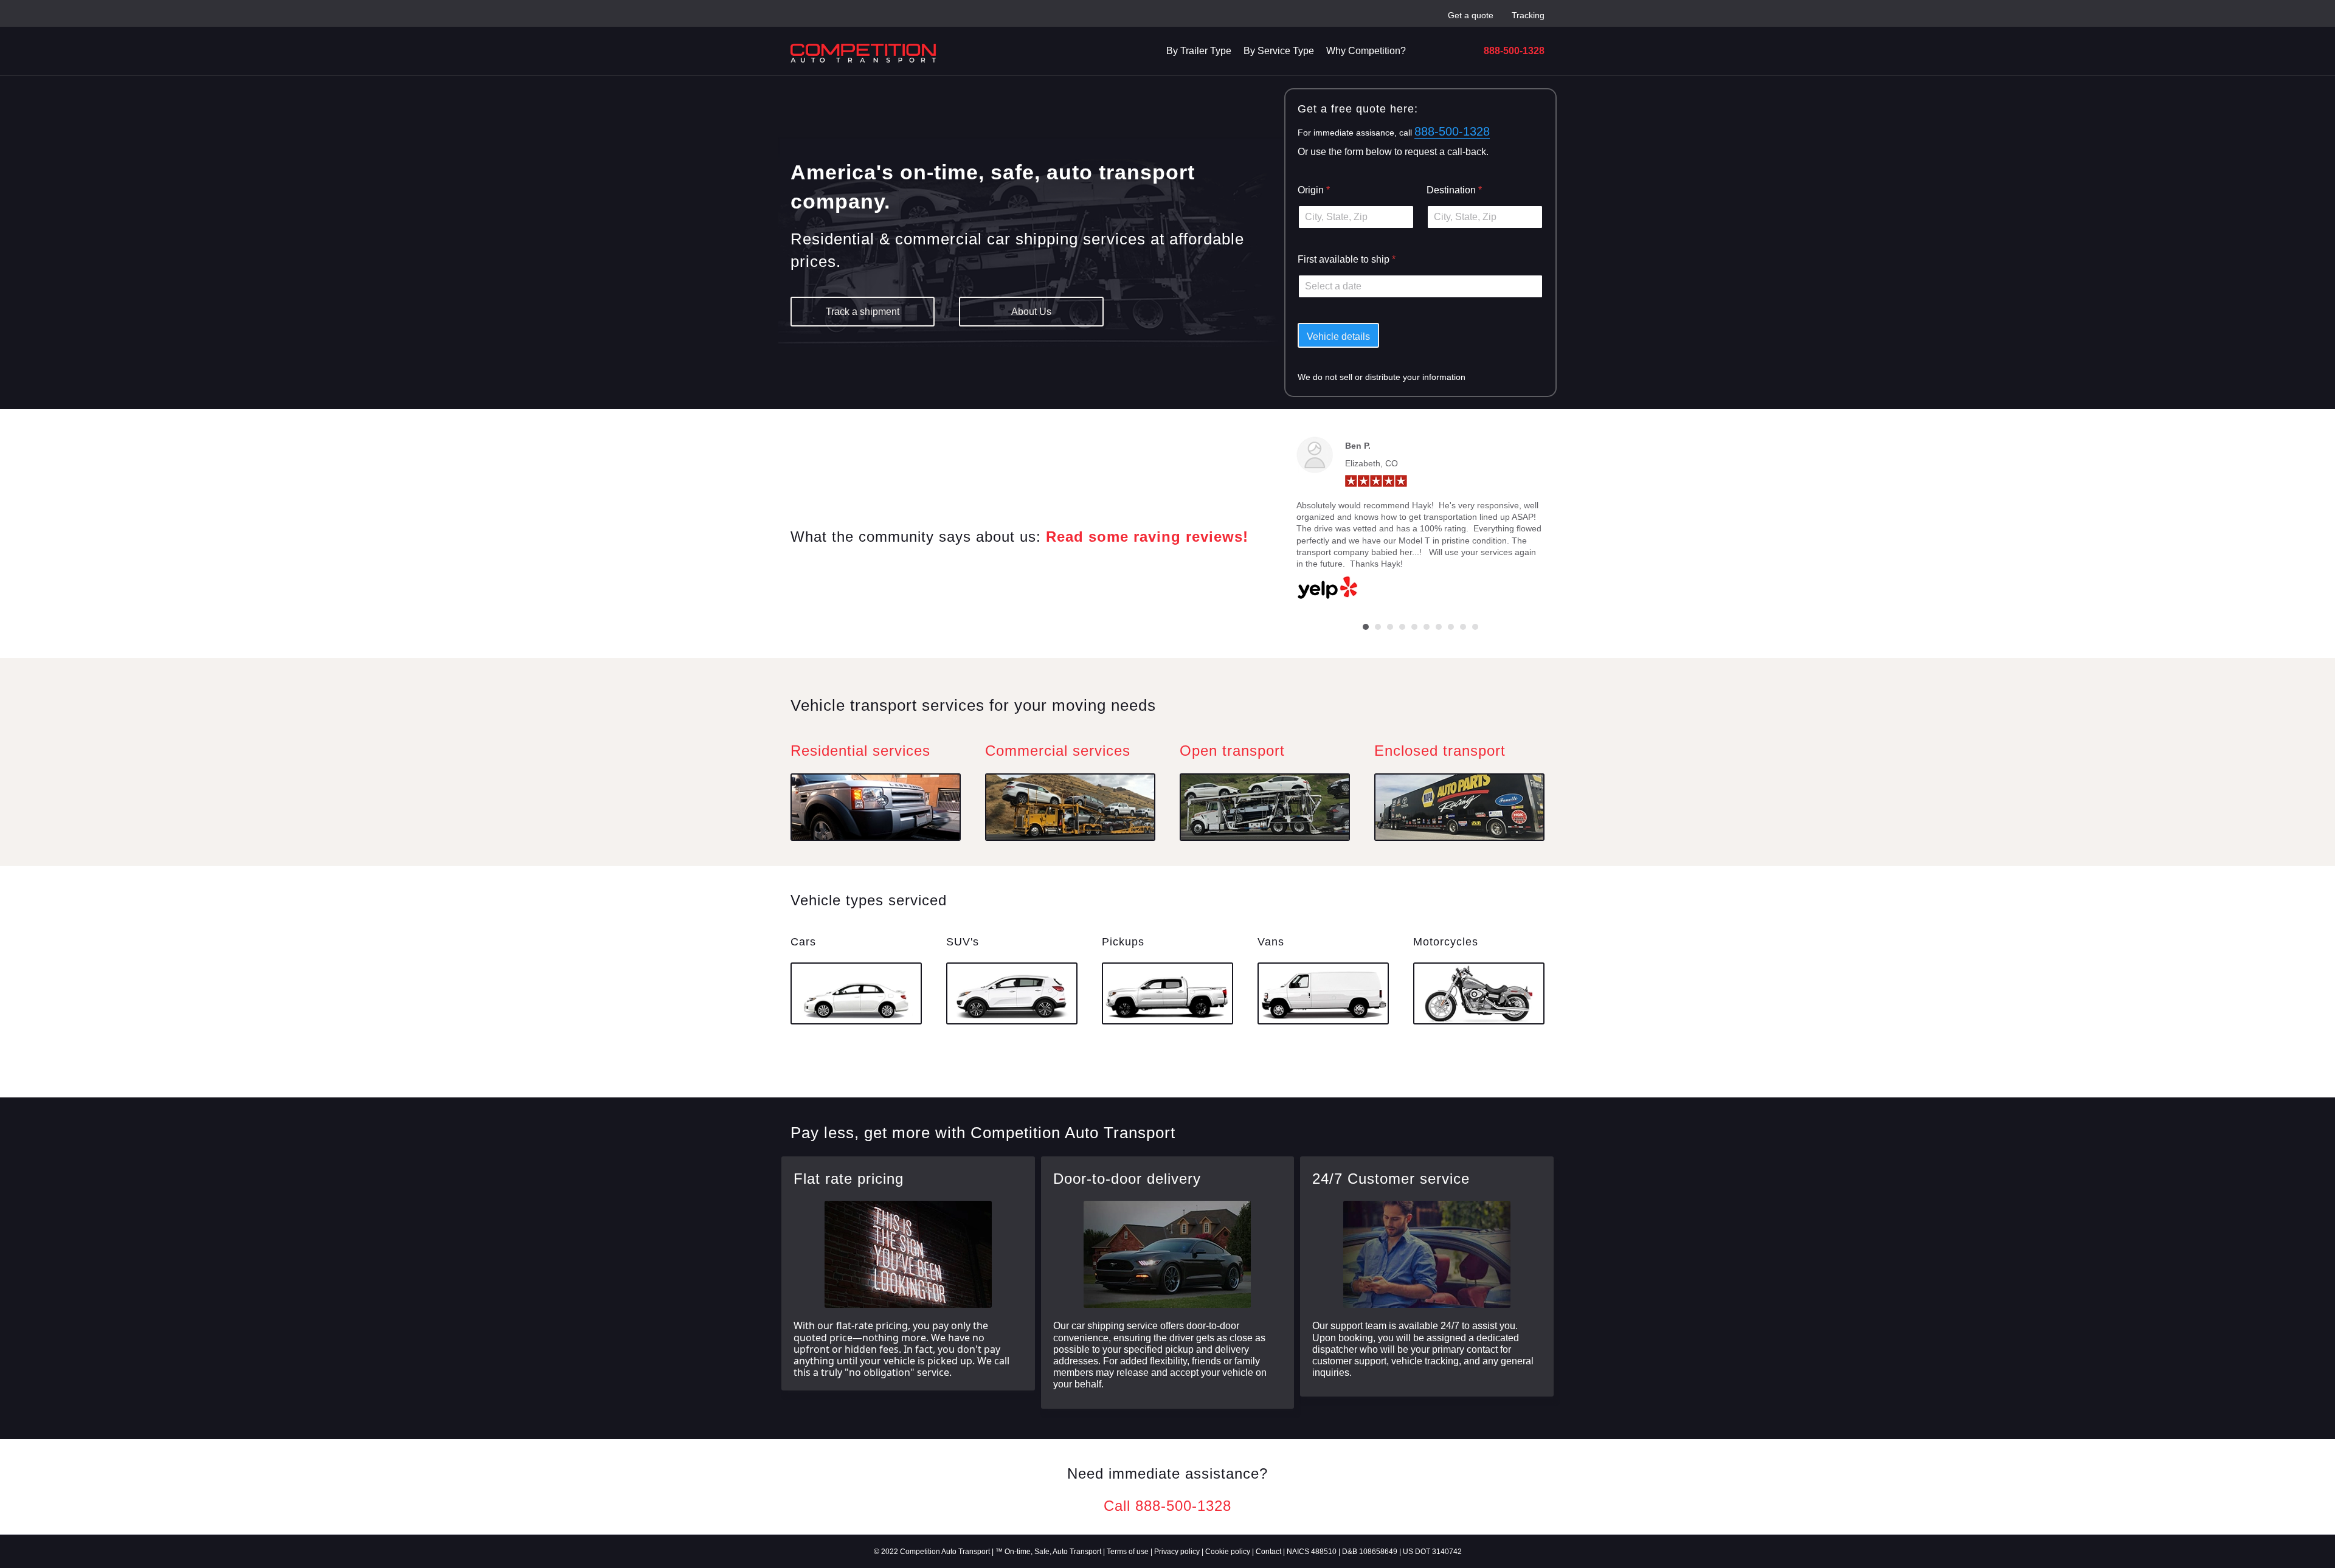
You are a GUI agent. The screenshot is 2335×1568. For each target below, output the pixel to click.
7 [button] (1439, 627)
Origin (1314, 190)
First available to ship (1347, 259)
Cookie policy (1228, 1552)
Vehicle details (1338, 337)
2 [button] (1378, 627)
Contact (1268, 1552)
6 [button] (1427, 627)
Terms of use (1128, 1552)
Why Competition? (1366, 51)
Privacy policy (1177, 1552)
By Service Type (1279, 51)
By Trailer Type (1199, 51)
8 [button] (1451, 627)
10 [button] (1475, 627)
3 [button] (1390, 627)
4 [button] (1402, 627)
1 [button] (1366, 627)
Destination (1454, 190)
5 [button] (1414, 627)
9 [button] (1463, 627)
